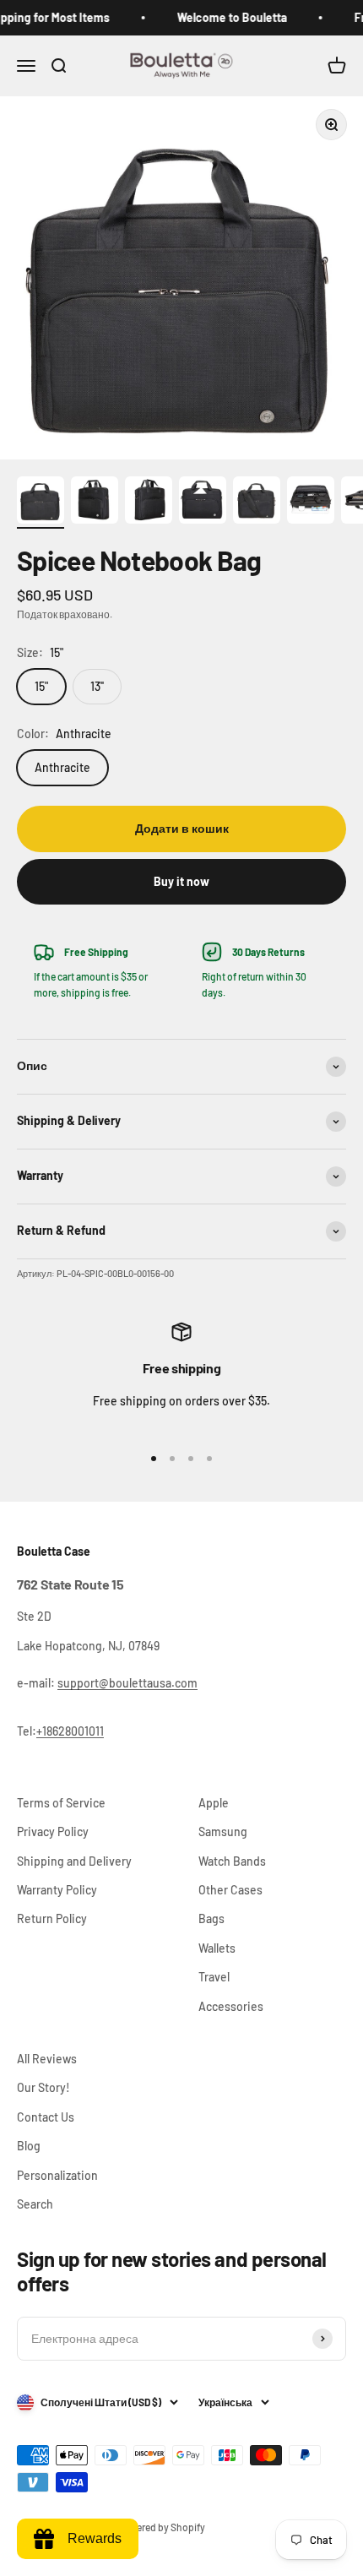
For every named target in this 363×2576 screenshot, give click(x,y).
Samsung (223, 1831)
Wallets (217, 1948)
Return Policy (52, 1918)
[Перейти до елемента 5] (257, 503)
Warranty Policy (57, 1890)
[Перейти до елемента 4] (203, 503)
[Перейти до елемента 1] (41, 503)
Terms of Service (61, 1803)
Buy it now (181, 881)
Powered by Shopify (161, 2527)
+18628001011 (70, 1731)
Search (35, 2204)
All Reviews (47, 2059)
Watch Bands (232, 1861)
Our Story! (43, 2087)
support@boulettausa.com (127, 1683)
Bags (211, 1918)
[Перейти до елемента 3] (149, 503)
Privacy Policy (53, 1831)
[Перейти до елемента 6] (311, 503)
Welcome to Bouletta (223, 17)
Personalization (57, 2175)
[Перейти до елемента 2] (95, 503)
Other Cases (230, 1890)
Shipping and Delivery (74, 1861)
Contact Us (46, 2117)
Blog (29, 2146)
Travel (214, 1977)
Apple (214, 1803)
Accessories (231, 2006)
